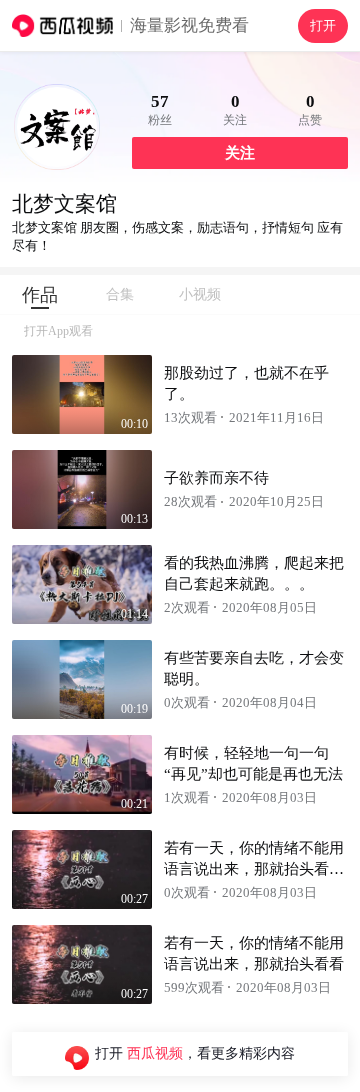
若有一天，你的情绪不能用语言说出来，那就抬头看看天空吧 (254, 869)
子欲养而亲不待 (216, 478)
